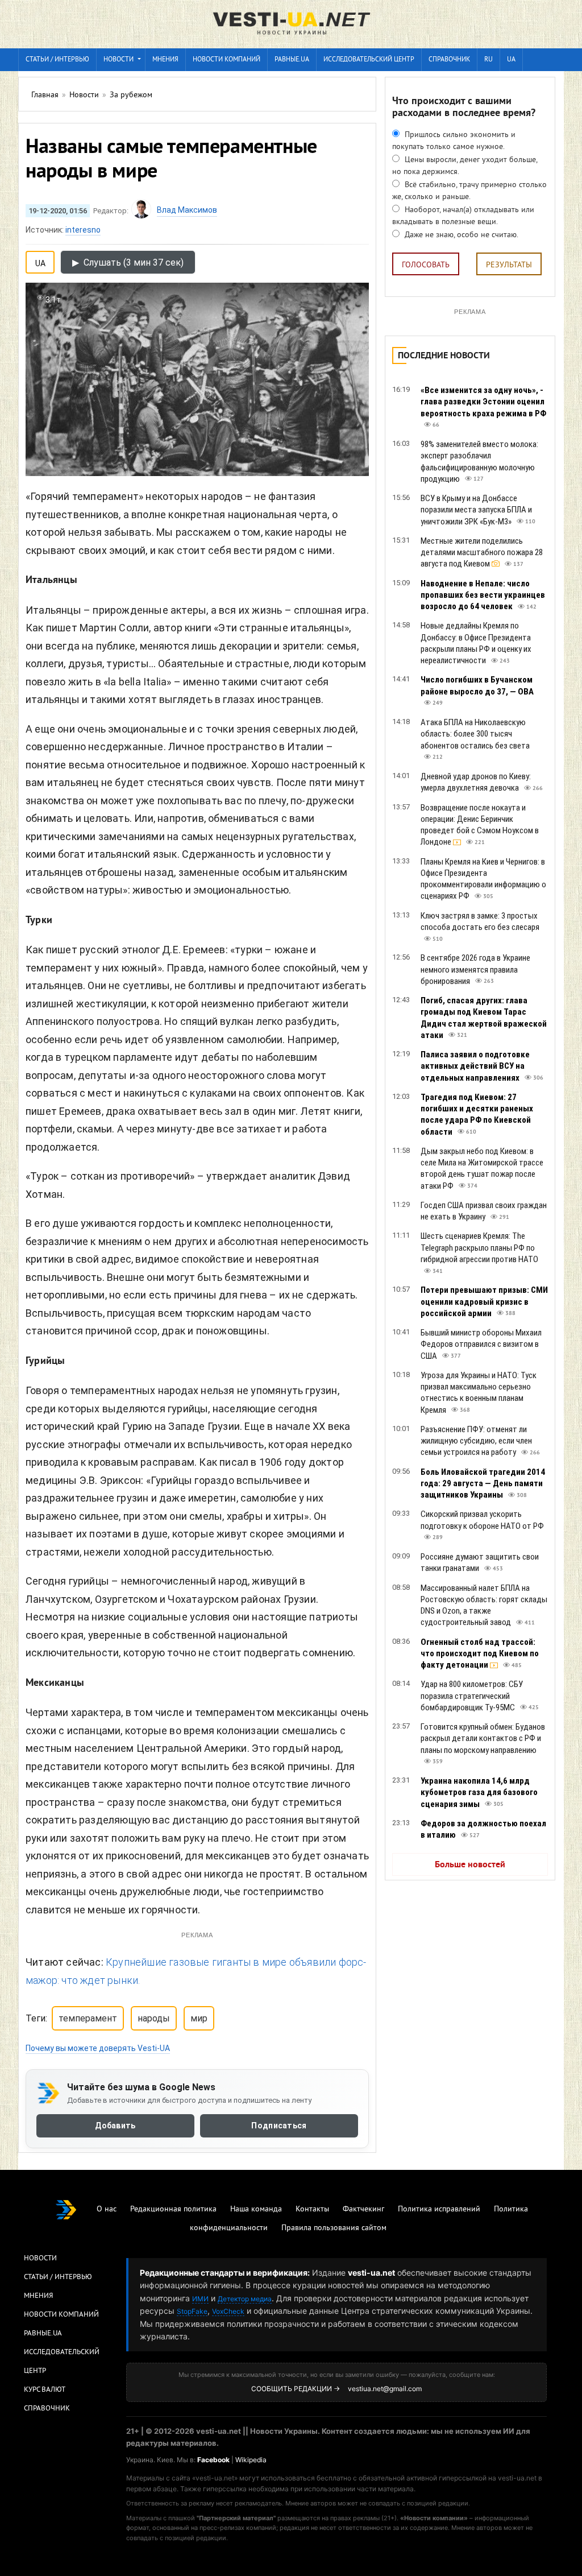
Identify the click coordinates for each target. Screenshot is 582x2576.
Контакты (312, 2209)
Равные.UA (292, 60)
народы (154, 2018)
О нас (107, 2209)
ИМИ (200, 2299)
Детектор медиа (245, 2299)
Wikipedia (251, 2460)
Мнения (165, 60)
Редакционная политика (173, 2209)
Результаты (509, 265)
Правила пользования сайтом (334, 2228)
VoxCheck (228, 2311)
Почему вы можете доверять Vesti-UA (98, 2048)
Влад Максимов (187, 210)
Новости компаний (226, 60)
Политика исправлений (439, 2209)
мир (199, 2018)
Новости (119, 60)
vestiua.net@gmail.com (385, 2389)
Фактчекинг (363, 2209)
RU (489, 60)
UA (511, 60)
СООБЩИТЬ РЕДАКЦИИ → (296, 2389)
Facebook (213, 2460)
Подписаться (279, 2126)
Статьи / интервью (57, 60)
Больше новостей (470, 1865)
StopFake (192, 2311)
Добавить (115, 2126)
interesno (83, 230)
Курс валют (45, 2390)
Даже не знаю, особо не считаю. (460, 235)
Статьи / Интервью (58, 2277)
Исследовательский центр (369, 60)
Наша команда (256, 2209)
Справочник (449, 60)
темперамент (88, 2018)
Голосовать (426, 265)
